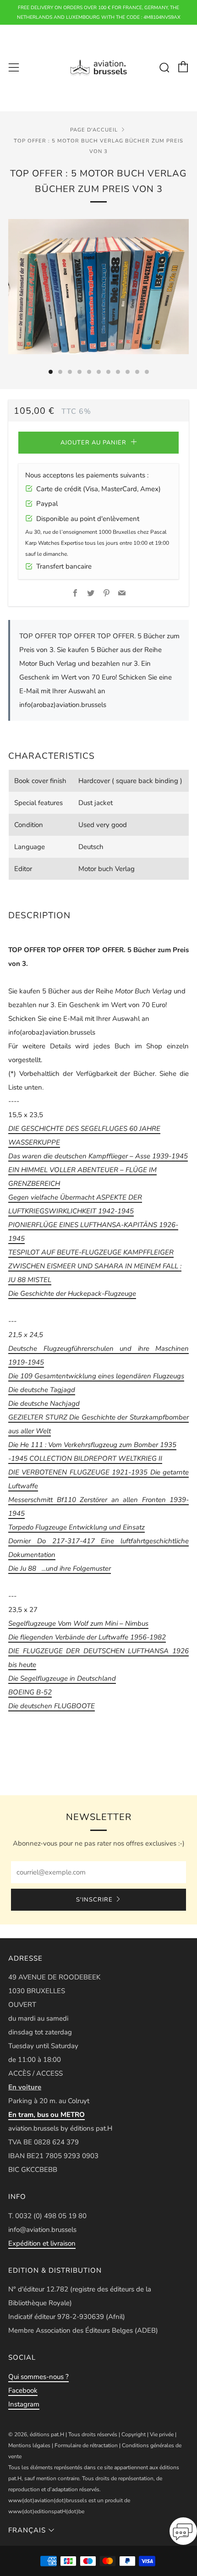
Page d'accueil (94, 130)
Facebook (23, 2390)
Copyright (134, 2434)
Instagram (24, 2404)
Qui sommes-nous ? (38, 2377)
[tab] (51, 372)
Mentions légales (29, 2445)
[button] (183, 2534)
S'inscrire (94, 1900)
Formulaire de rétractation (86, 2445)
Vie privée (162, 2434)
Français (27, 2530)
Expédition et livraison (42, 2243)
